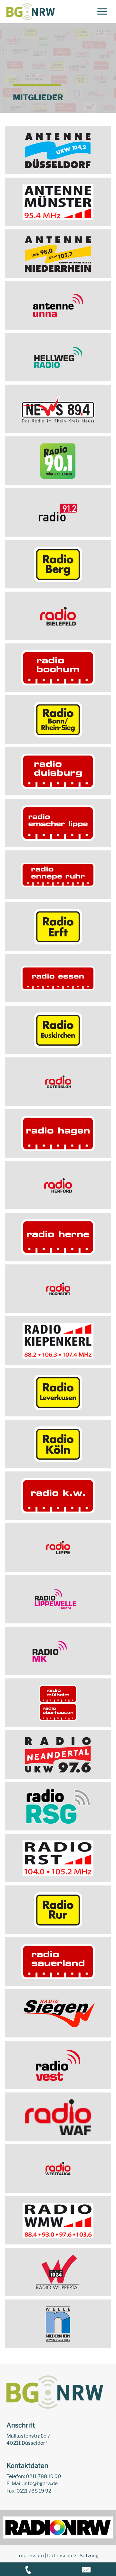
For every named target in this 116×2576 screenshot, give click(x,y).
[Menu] (102, 12)
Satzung (89, 2555)
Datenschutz (62, 2555)
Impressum (31, 2555)
